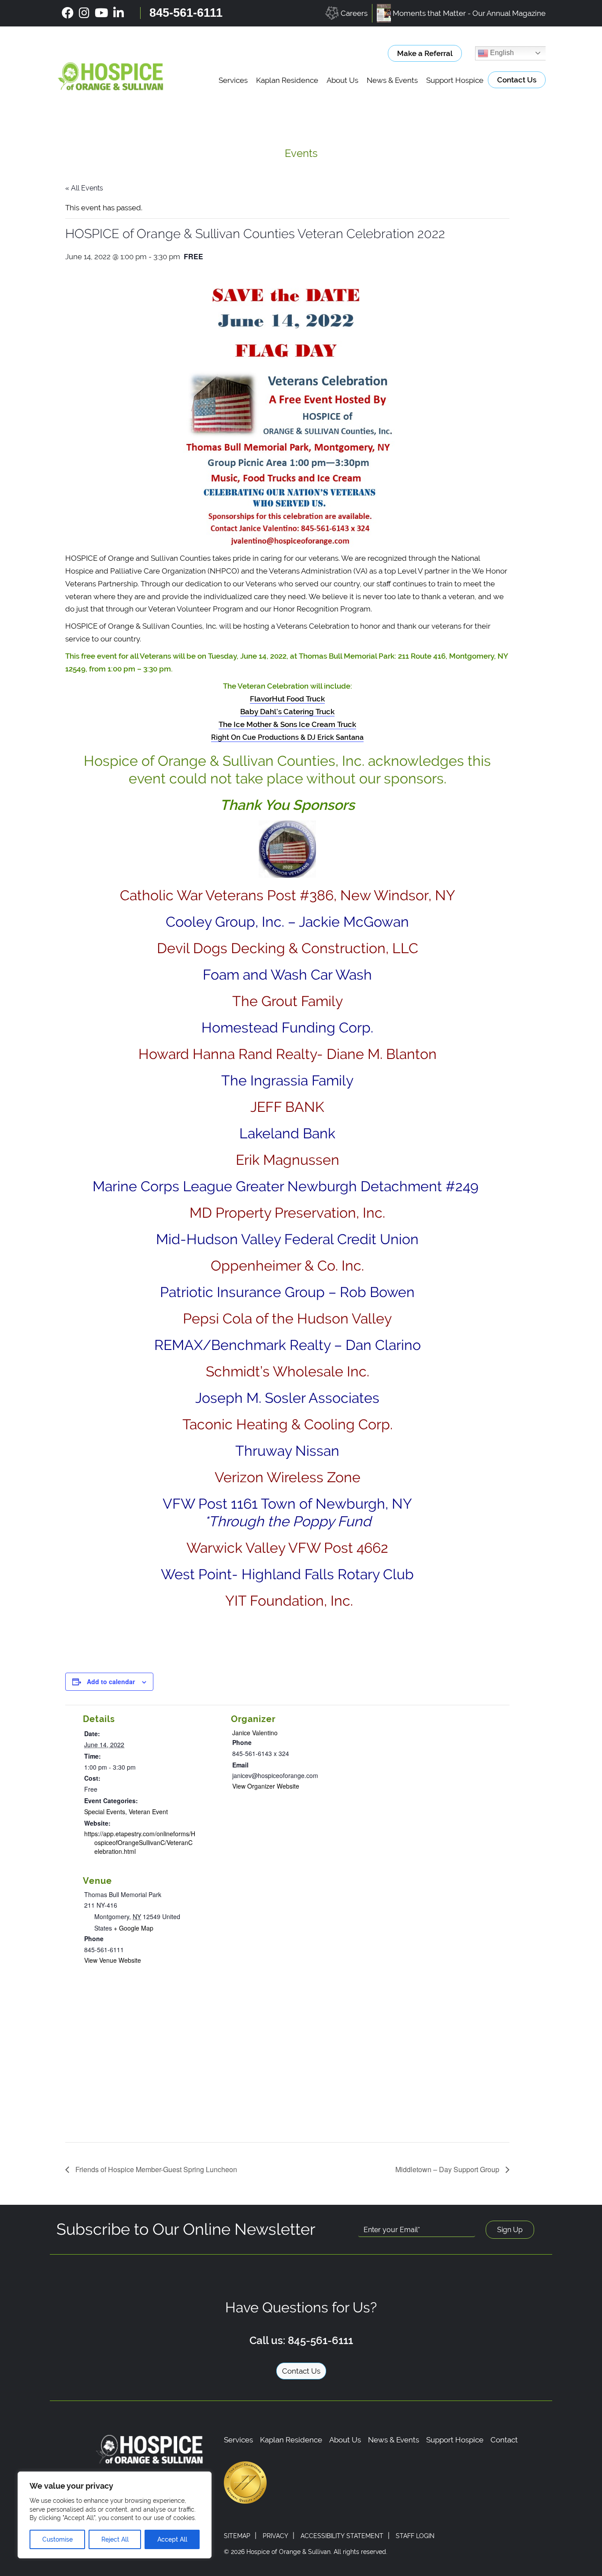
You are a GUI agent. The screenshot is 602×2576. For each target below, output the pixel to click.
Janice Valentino (255, 1733)
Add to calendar (111, 1681)
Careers (354, 13)
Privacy (275, 2536)
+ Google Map (134, 1928)
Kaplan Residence (287, 80)
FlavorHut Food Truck (287, 699)
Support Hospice (455, 80)
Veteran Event (148, 1812)
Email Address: (386, 2216)
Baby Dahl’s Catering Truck (287, 712)
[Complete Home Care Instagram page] (84, 13)
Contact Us (517, 80)
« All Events (84, 188)
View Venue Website (113, 1960)
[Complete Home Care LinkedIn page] (119, 13)
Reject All (115, 2539)
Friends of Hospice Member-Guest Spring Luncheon (155, 2169)
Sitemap (237, 2536)
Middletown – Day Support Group (448, 2169)
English (501, 53)
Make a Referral (425, 53)
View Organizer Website (266, 1786)
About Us (342, 80)
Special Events (105, 1812)
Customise (58, 2539)
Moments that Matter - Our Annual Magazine (469, 13)
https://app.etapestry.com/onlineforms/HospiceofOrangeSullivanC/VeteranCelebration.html (140, 1842)
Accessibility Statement (342, 2536)
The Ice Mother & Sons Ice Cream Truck (287, 724)
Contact (504, 2440)
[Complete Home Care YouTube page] (101, 13)
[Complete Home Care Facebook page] (68, 13)
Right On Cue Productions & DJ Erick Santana (287, 737)
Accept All (172, 2539)
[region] (115, 2515)
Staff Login (415, 2536)
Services (233, 80)
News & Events (392, 80)
